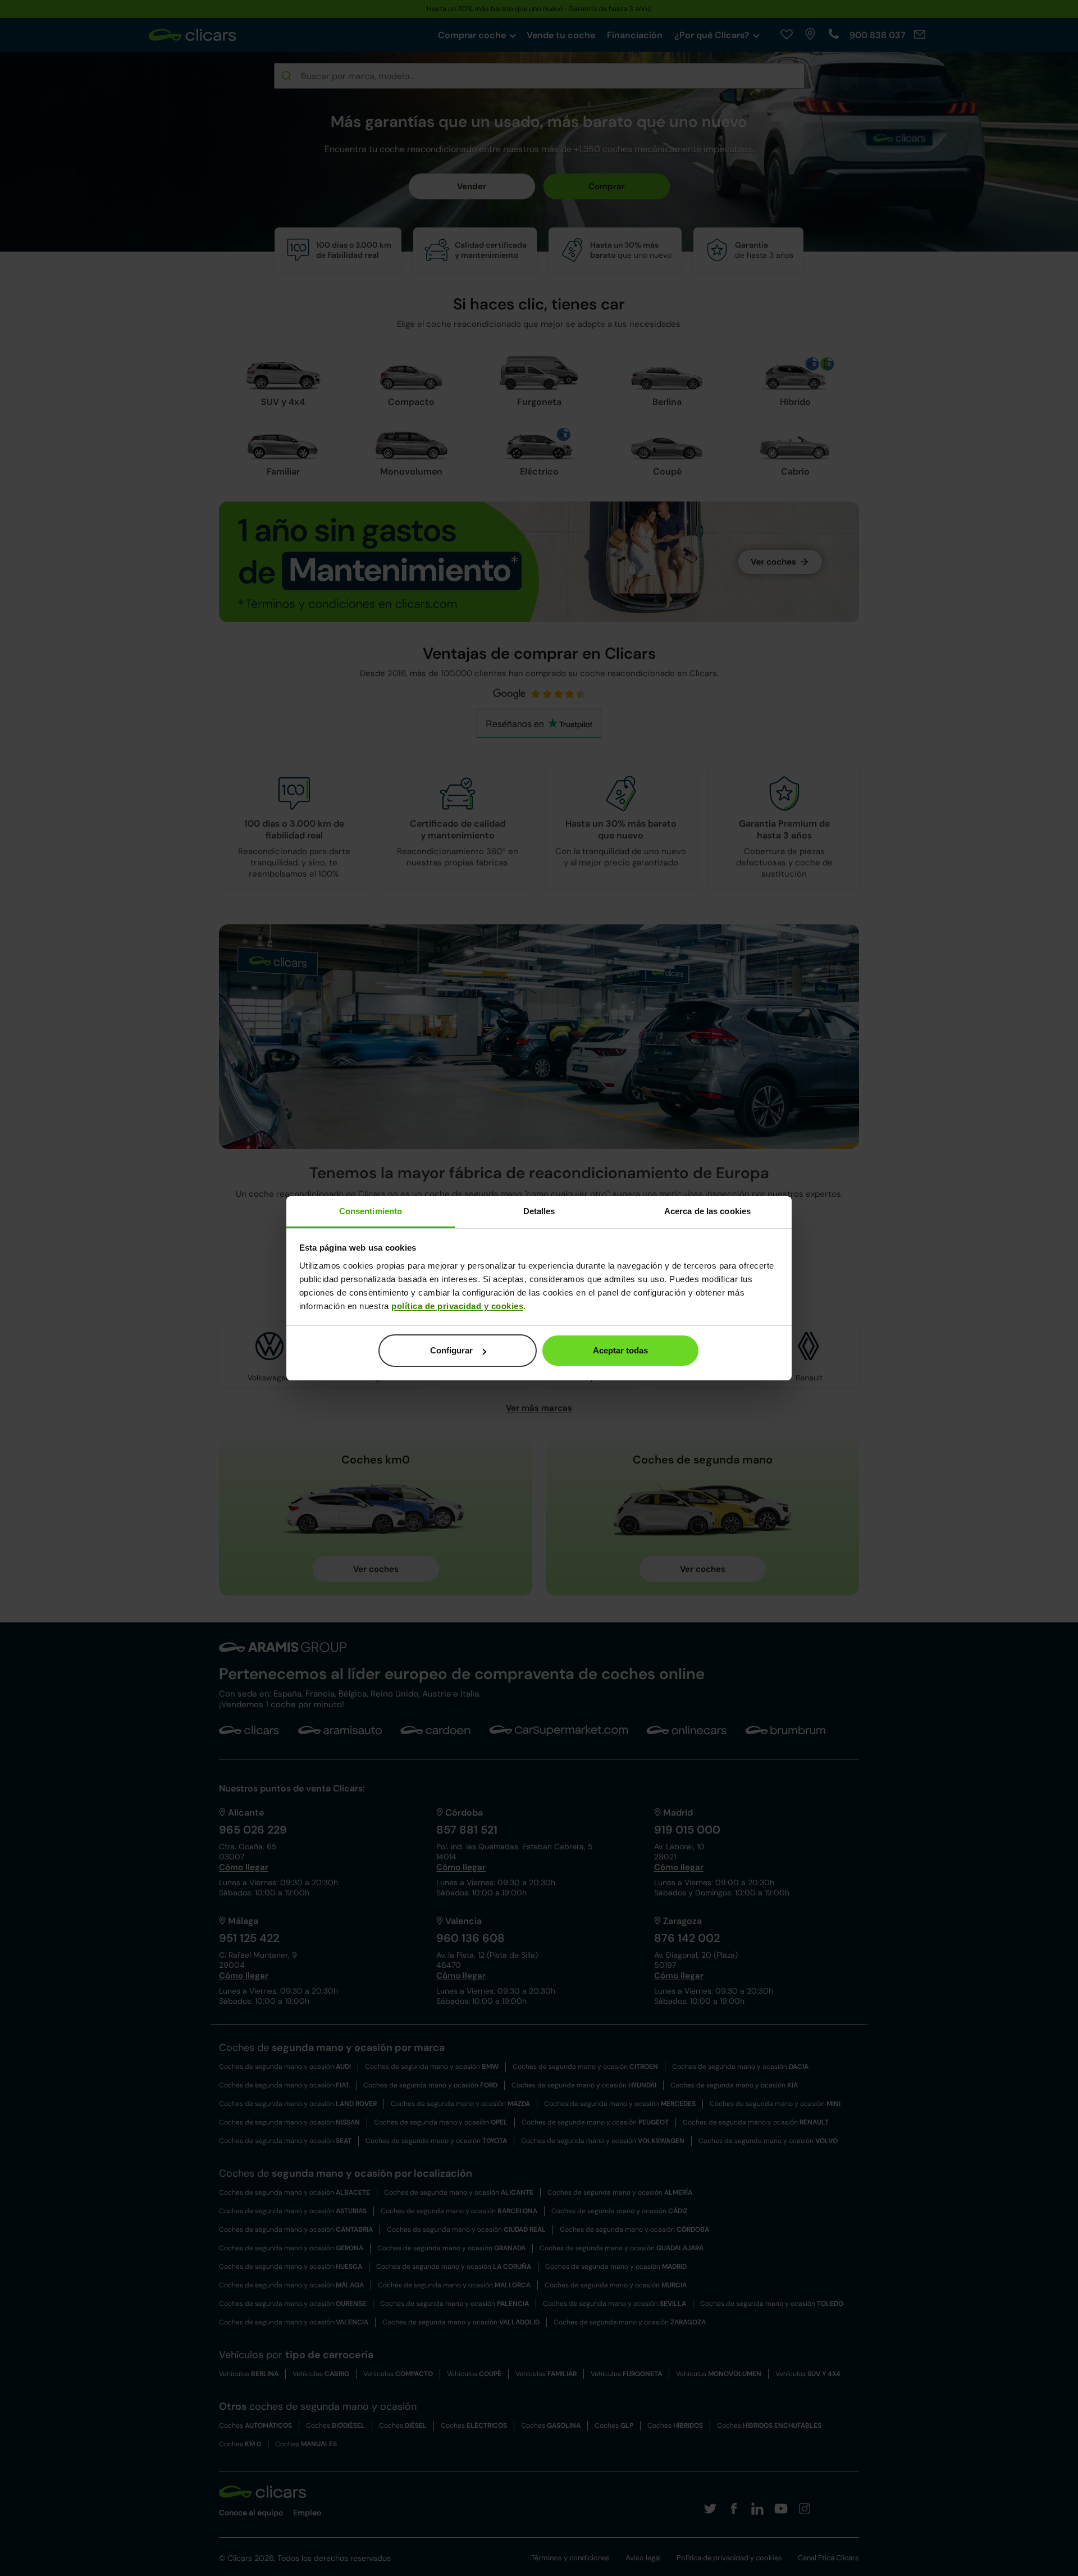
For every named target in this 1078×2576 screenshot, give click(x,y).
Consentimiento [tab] (371, 1211)
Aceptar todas (620, 1350)
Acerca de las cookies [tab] (707, 1211)
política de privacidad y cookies (457, 1306)
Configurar (451, 1350)
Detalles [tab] (539, 1211)
